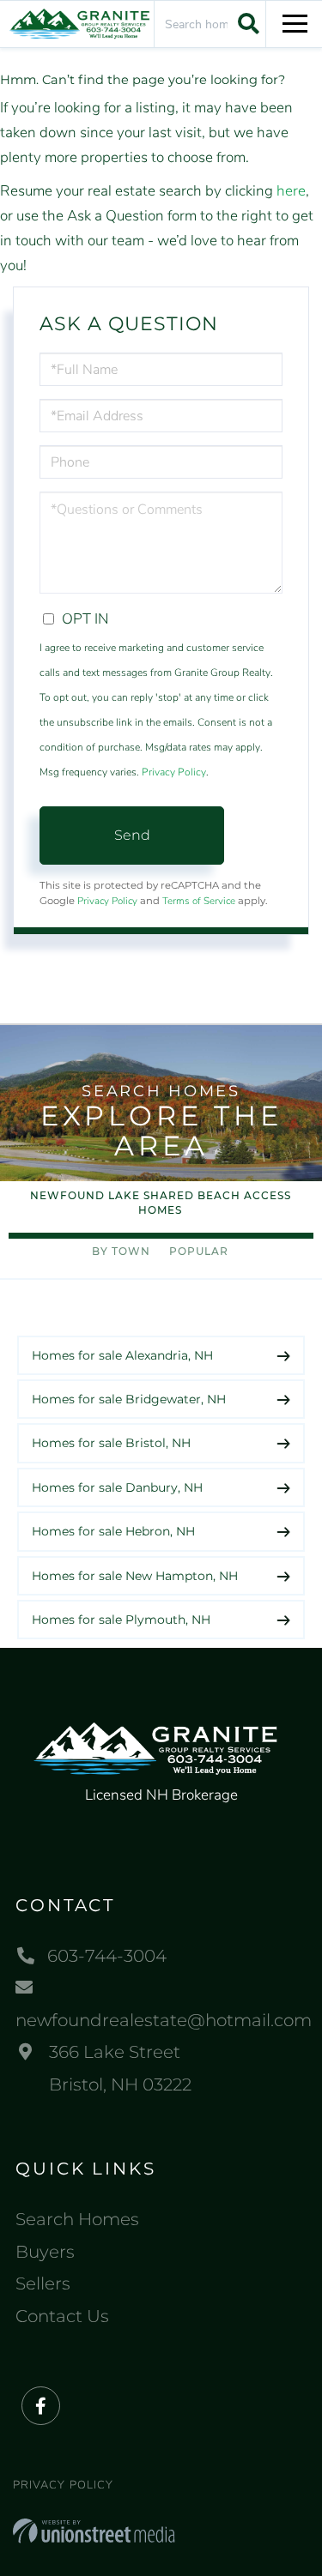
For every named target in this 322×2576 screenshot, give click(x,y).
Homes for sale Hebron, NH (113, 1531)
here (291, 191)
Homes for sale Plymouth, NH (121, 1620)
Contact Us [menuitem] (62, 2316)
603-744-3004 (107, 1956)
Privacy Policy (174, 772)
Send (132, 835)
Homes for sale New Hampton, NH (135, 1576)
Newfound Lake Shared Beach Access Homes (161, 1203)
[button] (246, 23)
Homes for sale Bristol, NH (111, 1443)
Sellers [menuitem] (43, 2283)
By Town (121, 1251)
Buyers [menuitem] (45, 2252)
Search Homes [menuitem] (77, 2219)
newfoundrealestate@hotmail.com (161, 2020)
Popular (199, 1251)
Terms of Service (199, 901)
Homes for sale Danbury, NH (117, 1487)
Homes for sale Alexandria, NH (122, 1355)
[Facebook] (41, 2407)
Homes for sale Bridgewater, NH (129, 1399)
